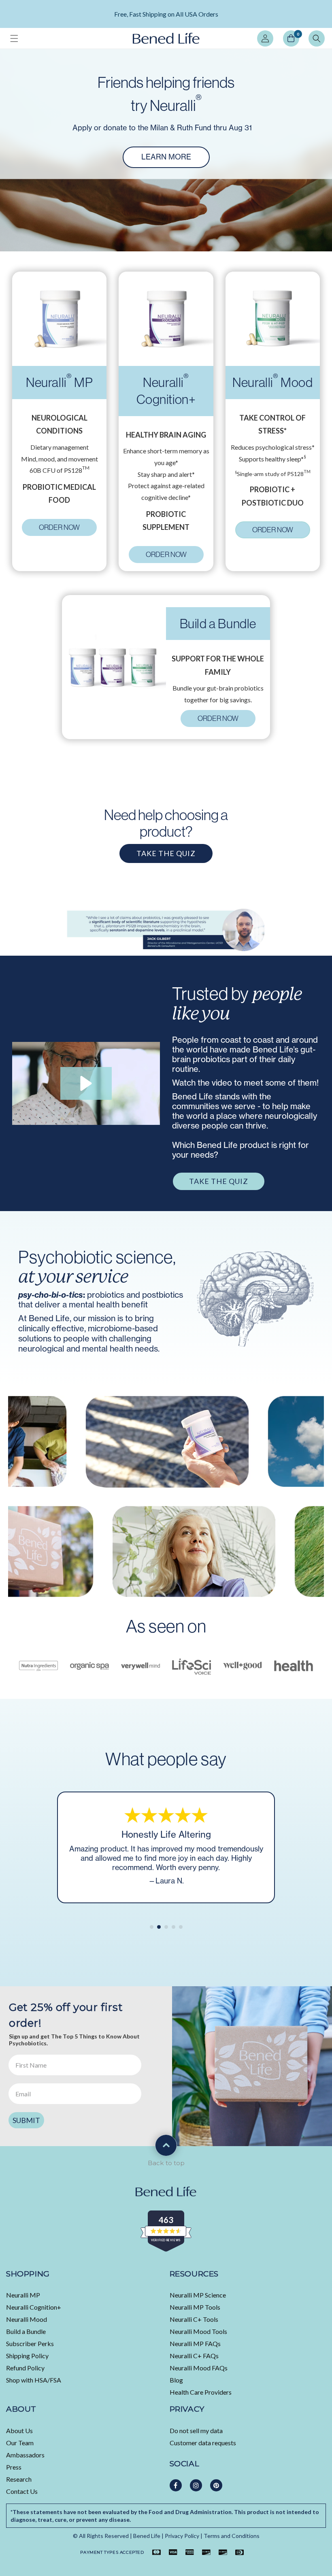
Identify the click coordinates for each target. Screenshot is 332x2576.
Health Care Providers (201, 2392)
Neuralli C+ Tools (194, 2319)
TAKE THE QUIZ (166, 853)
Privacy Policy (182, 2536)
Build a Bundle (26, 2331)
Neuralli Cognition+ (34, 2307)
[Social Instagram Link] (196, 2485)
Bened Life (147, 2536)
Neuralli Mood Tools (198, 2331)
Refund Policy (25, 2368)
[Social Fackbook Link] (176, 2485)
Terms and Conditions (232, 2536)
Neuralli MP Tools (195, 2307)
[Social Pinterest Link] (216, 2485)
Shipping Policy (27, 2356)
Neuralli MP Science (198, 2295)
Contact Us (22, 2491)
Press (14, 2467)
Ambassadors (25, 2455)
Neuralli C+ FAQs (194, 2356)
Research (19, 2479)
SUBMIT (26, 2120)
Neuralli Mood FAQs (199, 2368)
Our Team (20, 2443)
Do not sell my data (196, 2430)
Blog (176, 2380)
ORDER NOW (59, 527)
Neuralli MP (23, 2295)
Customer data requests (203, 2443)
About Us (19, 2430)
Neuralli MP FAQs (195, 2343)
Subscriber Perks (30, 2343)
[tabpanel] (166, 14)
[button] (14, 38)
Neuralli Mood (27, 2319)
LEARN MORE (166, 18)
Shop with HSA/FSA (34, 2380)
